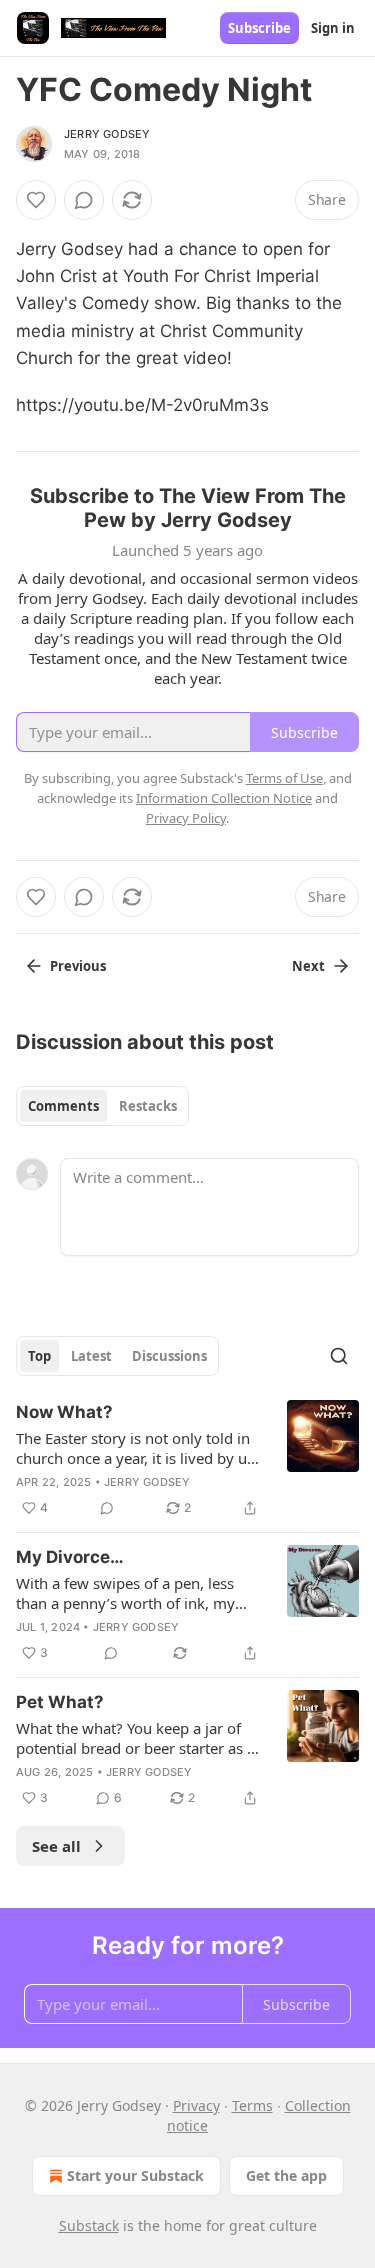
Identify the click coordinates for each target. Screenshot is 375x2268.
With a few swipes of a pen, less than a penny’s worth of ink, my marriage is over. (125, 1593)
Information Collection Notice (224, 798)
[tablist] (102, 1106)
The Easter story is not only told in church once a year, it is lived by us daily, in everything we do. (135, 1448)
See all (56, 1846)
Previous (78, 966)
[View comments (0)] (84, 200)
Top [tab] (39, 1356)
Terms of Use (284, 778)
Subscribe (259, 28)
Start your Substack (135, 2175)
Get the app (286, 2175)
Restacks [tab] (148, 1106)
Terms (252, 2105)
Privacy (196, 2105)
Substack (89, 2225)
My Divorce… (70, 1557)
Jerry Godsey (107, 134)
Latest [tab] (91, 1356)
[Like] (36, 200)
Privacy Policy (186, 818)
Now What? (64, 1412)
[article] (187, 1460)
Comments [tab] (63, 1106)
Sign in (333, 28)
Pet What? (60, 1702)
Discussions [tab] (169, 1356)
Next (308, 966)
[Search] (339, 1356)
